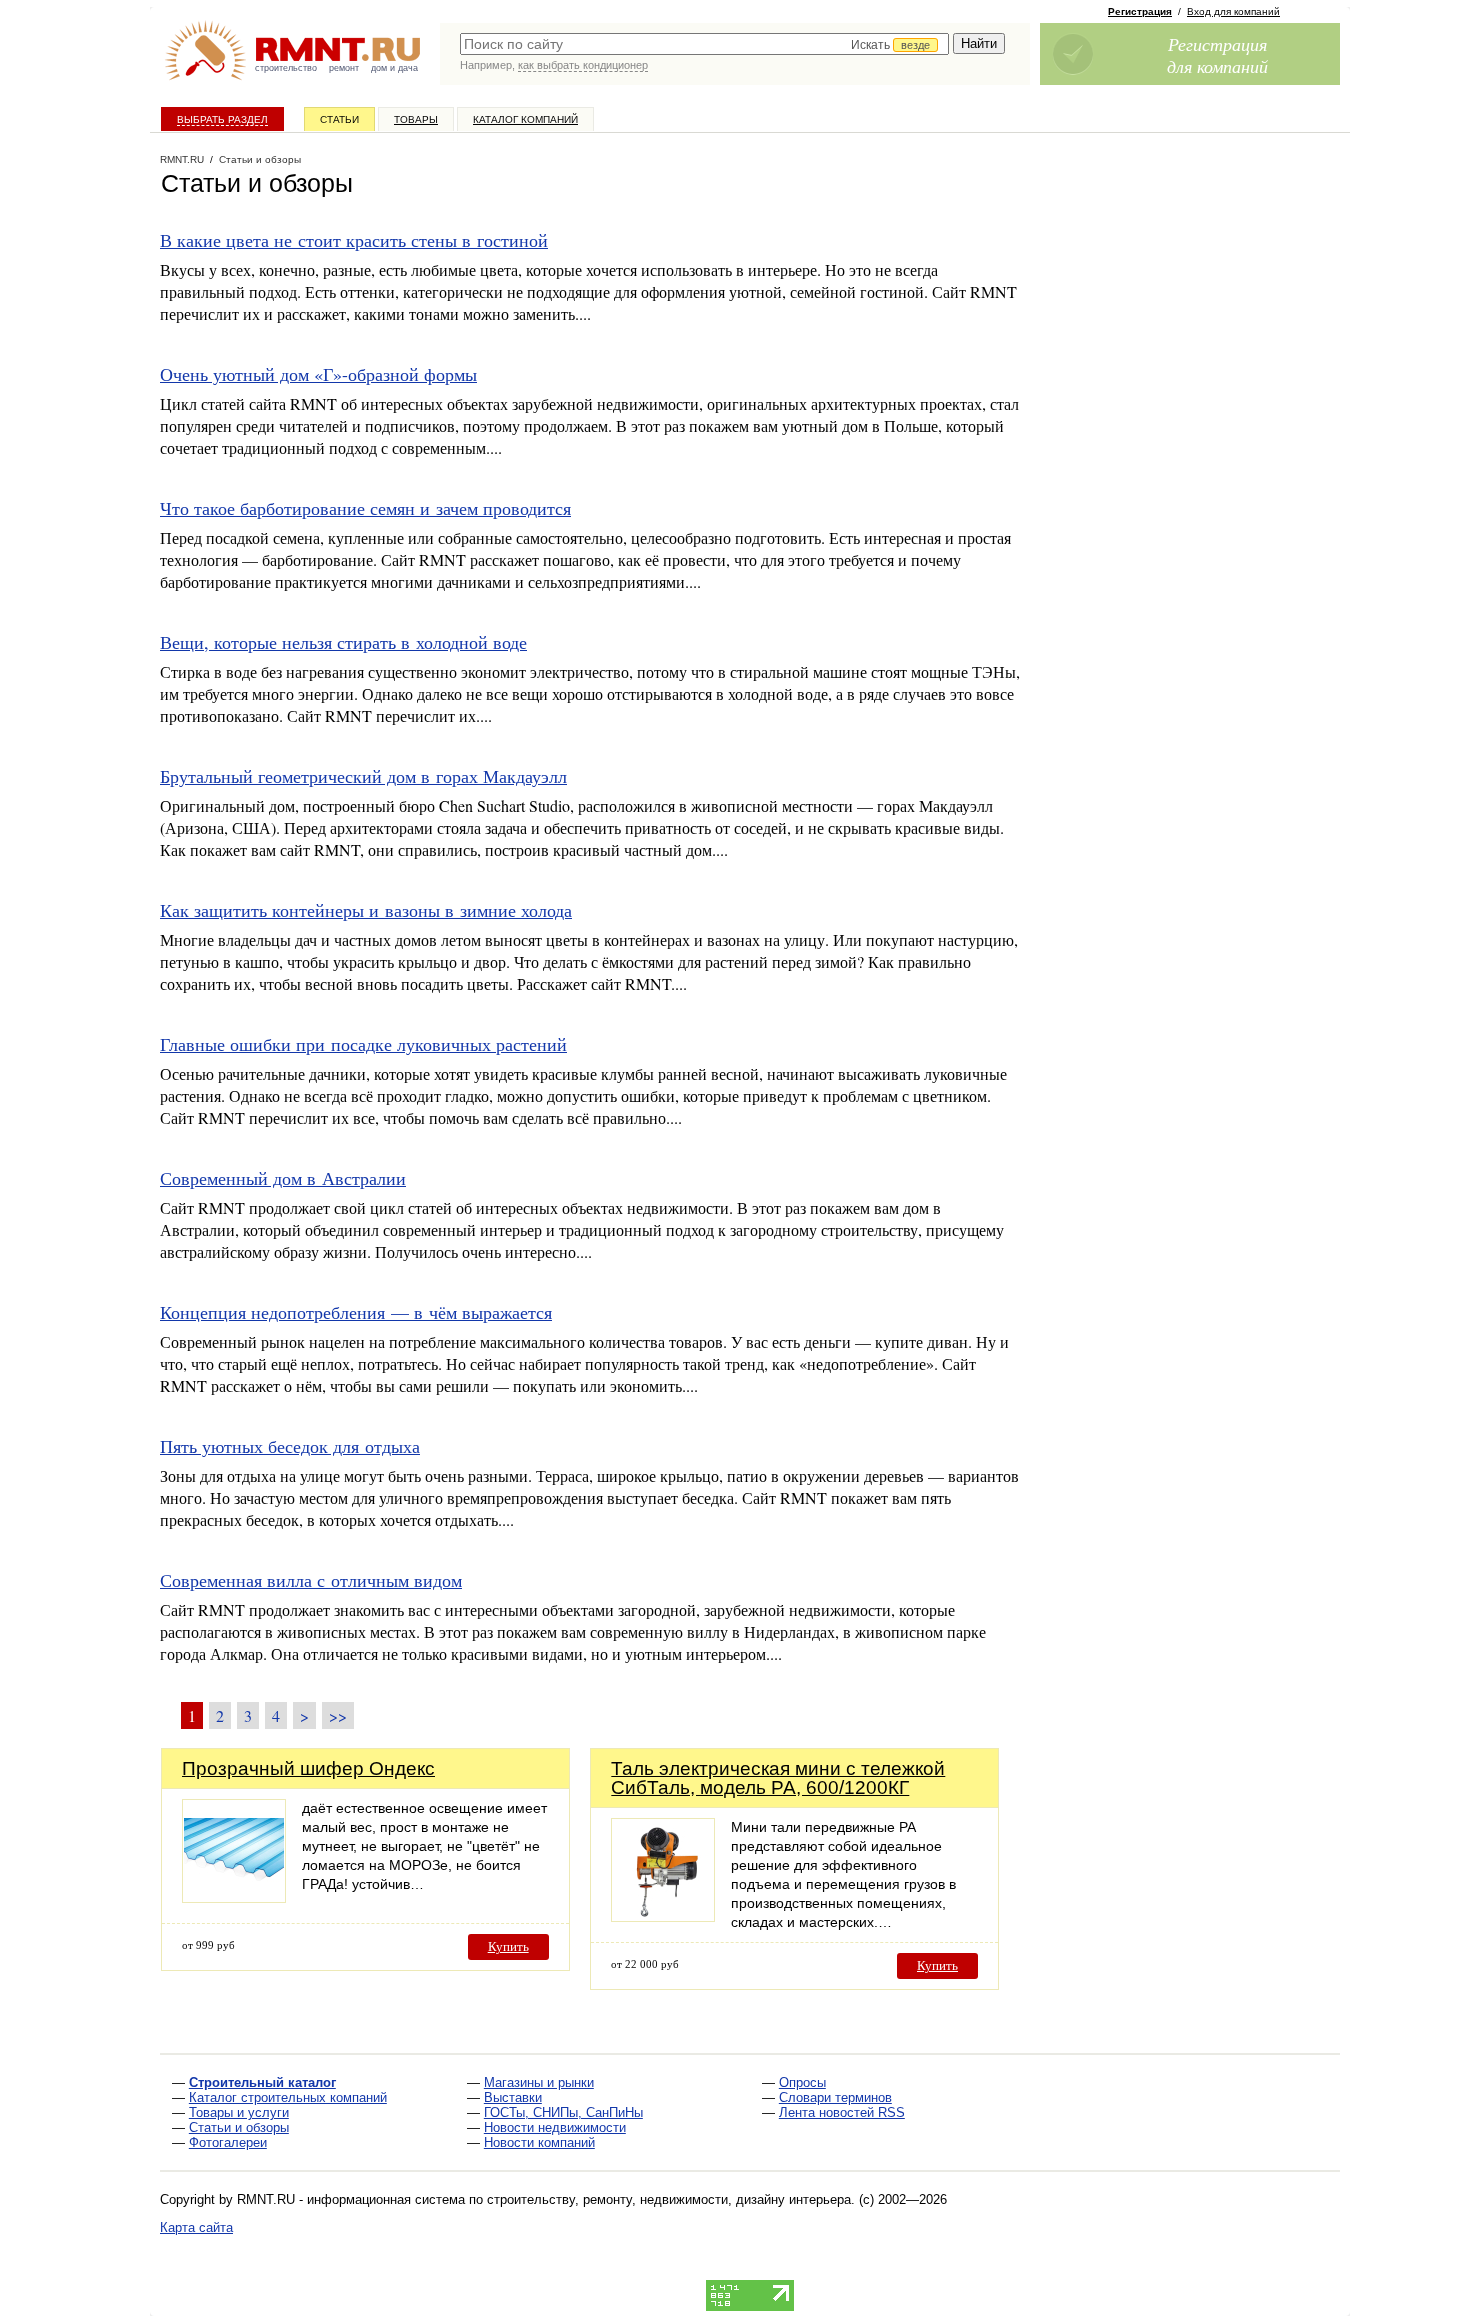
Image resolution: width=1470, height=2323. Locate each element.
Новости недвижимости (555, 2127)
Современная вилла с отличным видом (311, 1580)
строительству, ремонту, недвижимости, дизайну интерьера (669, 2199)
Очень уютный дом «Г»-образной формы (318, 374)
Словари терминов (835, 2097)
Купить (508, 1946)
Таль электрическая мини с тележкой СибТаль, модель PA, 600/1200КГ (778, 1778)
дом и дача (394, 68)
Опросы (802, 2082)
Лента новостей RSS (842, 2112)
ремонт (344, 68)
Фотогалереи (228, 2142)
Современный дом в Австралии (283, 1178)
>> (338, 1715)
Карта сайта (196, 2227)
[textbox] (704, 44)
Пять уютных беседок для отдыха (290, 1446)
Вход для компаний (1233, 11)
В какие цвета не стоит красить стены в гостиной (354, 240)
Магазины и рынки (539, 2082)
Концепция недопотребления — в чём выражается (356, 1312)
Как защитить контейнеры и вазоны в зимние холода (366, 910)
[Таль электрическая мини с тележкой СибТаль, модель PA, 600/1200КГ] (663, 1916)
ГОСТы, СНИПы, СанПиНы (563, 2112)
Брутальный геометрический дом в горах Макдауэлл (363, 776)
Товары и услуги (239, 2112)
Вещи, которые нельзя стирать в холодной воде (343, 642)
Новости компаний (539, 2142)
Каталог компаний (525, 119)
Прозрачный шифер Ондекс (308, 1768)
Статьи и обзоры (239, 2127)
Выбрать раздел (222, 119)
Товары (416, 119)
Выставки (513, 2097)
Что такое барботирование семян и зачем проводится (365, 508)
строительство (286, 68)
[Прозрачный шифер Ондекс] (234, 1897)
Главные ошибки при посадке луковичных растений (363, 1044)
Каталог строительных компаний (288, 2097)
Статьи (339, 119)
